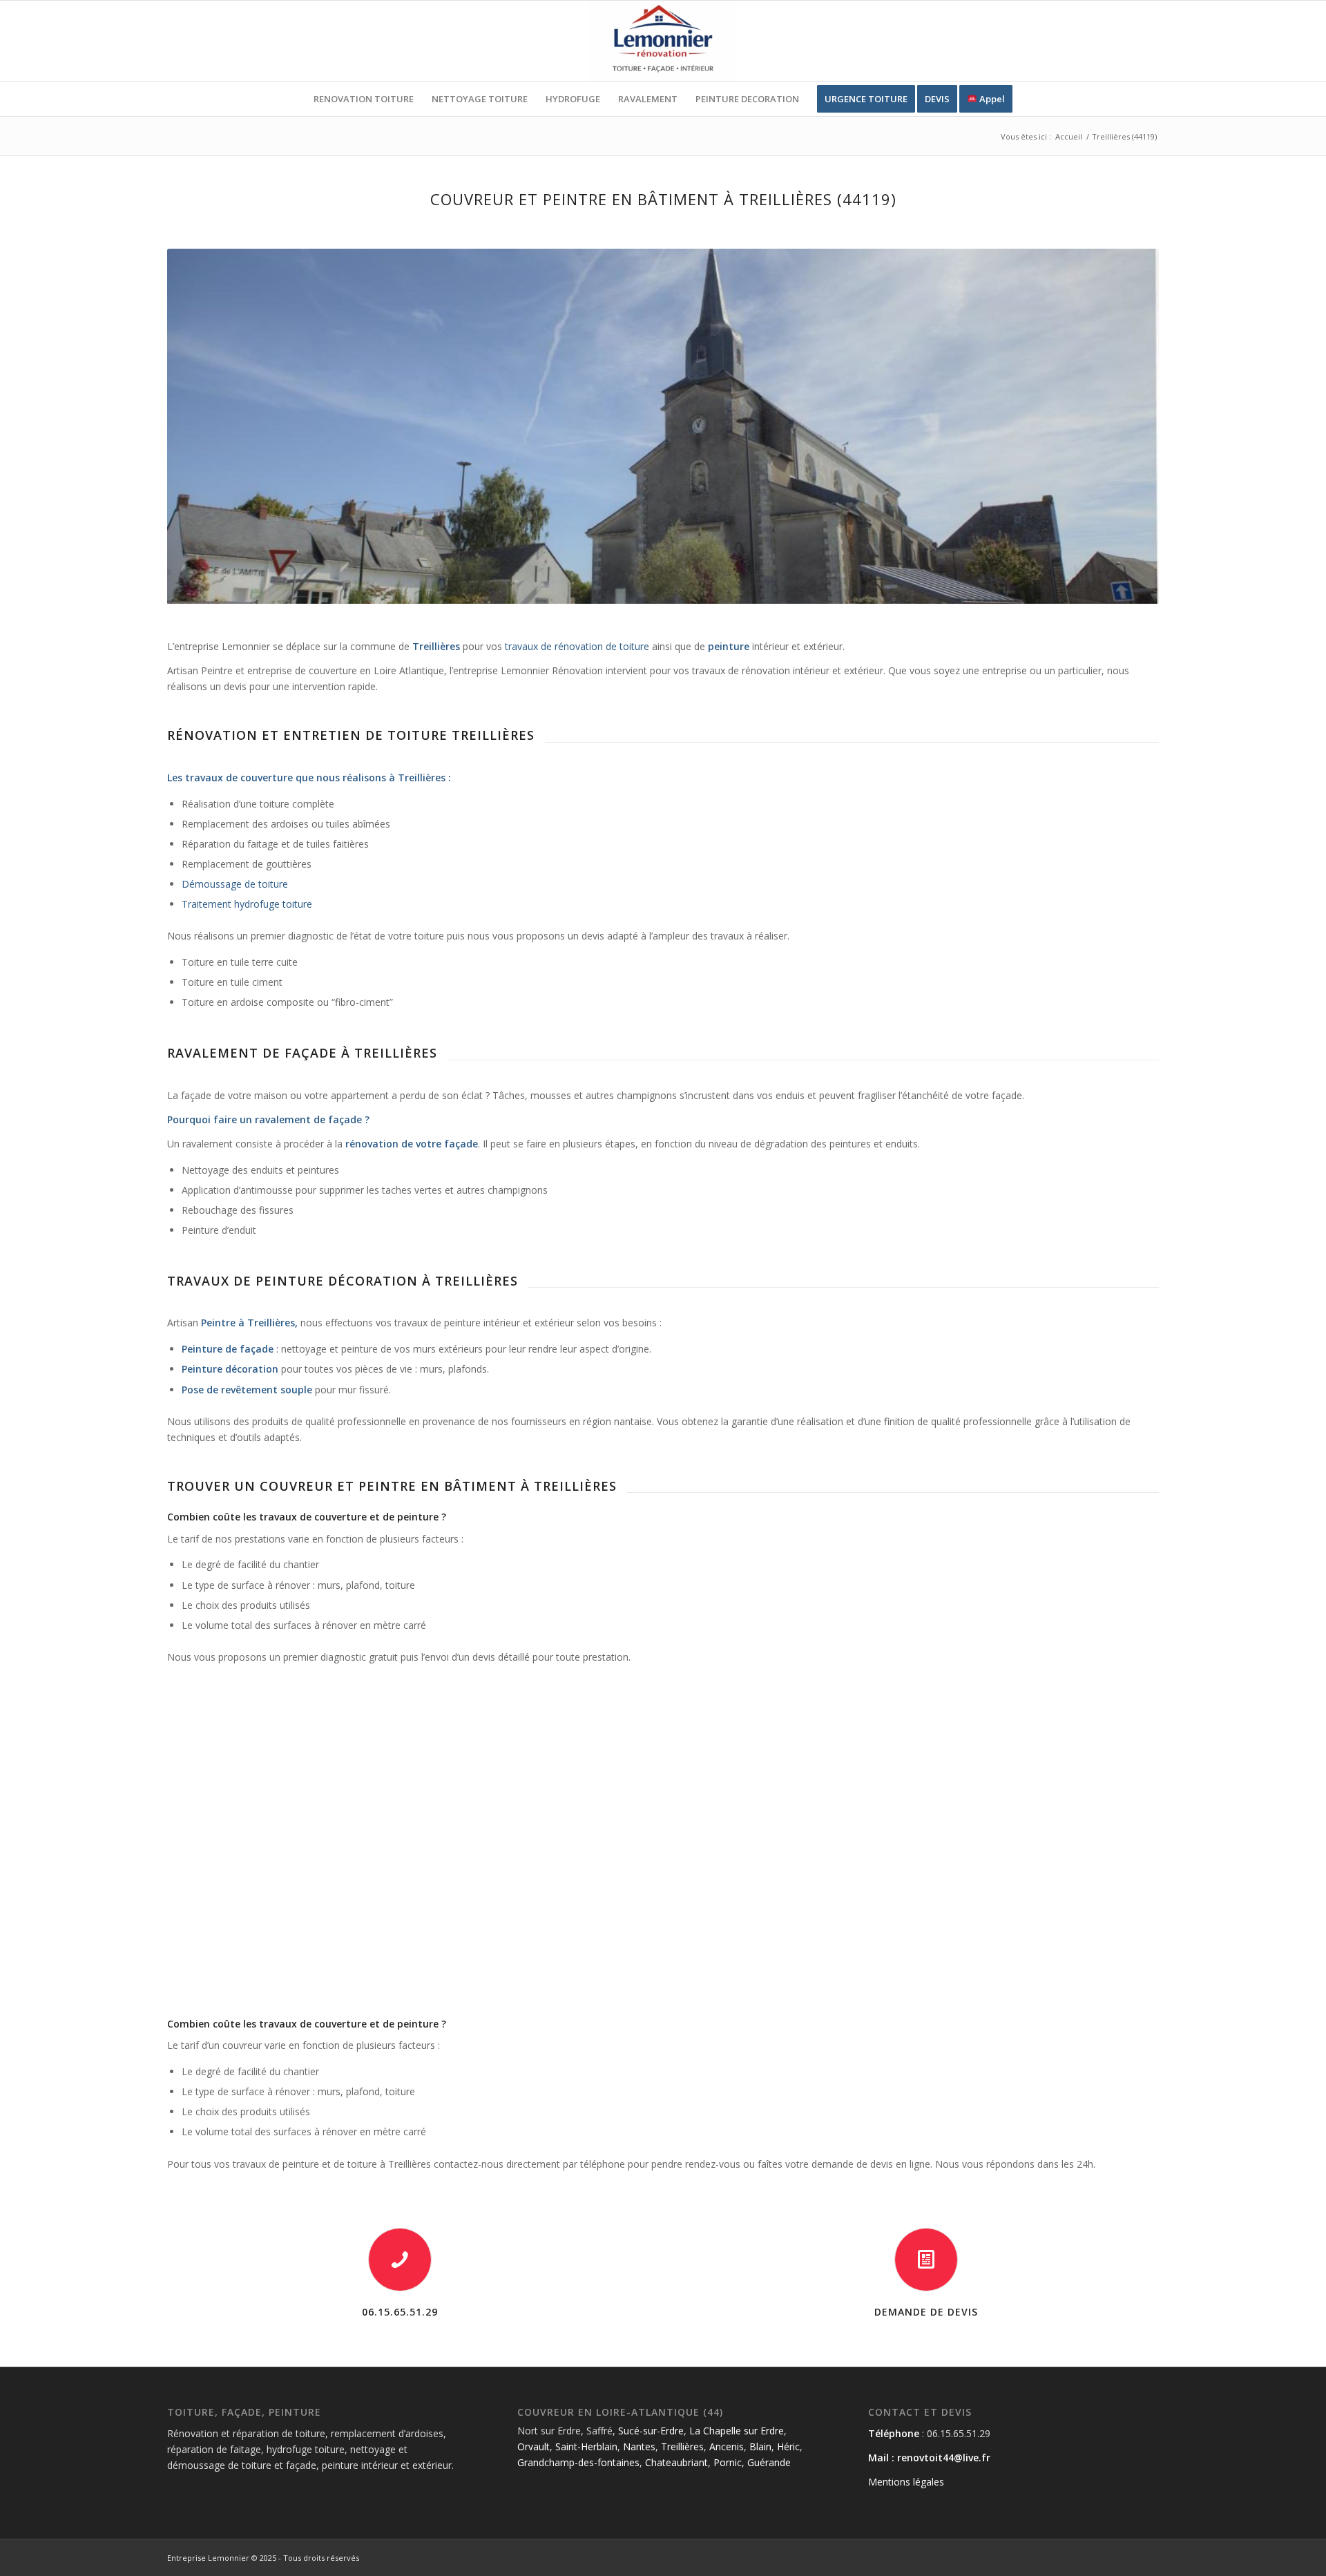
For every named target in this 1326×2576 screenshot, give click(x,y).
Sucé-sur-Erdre (651, 2431)
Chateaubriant (676, 2462)
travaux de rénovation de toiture (577, 646)
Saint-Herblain (586, 2446)
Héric (788, 2446)
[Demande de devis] (926, 2260)
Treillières (682, 2446)
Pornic (728, 2462)
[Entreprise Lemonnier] (663, 41)
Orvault (534, 2446)
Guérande (769, 2462)
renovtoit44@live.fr (944, 2458)
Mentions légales (906, 2482)
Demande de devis (926, 2312)
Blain (760, 2446)
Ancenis (727, 2446)
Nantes (639, 2446)
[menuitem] (364, 99)
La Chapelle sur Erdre (737, 2431)
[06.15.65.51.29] (400, 2260)
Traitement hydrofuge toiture (247, 904)
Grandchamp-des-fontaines (578, 2462)
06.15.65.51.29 (400, 2312)
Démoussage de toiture (235, 884)
